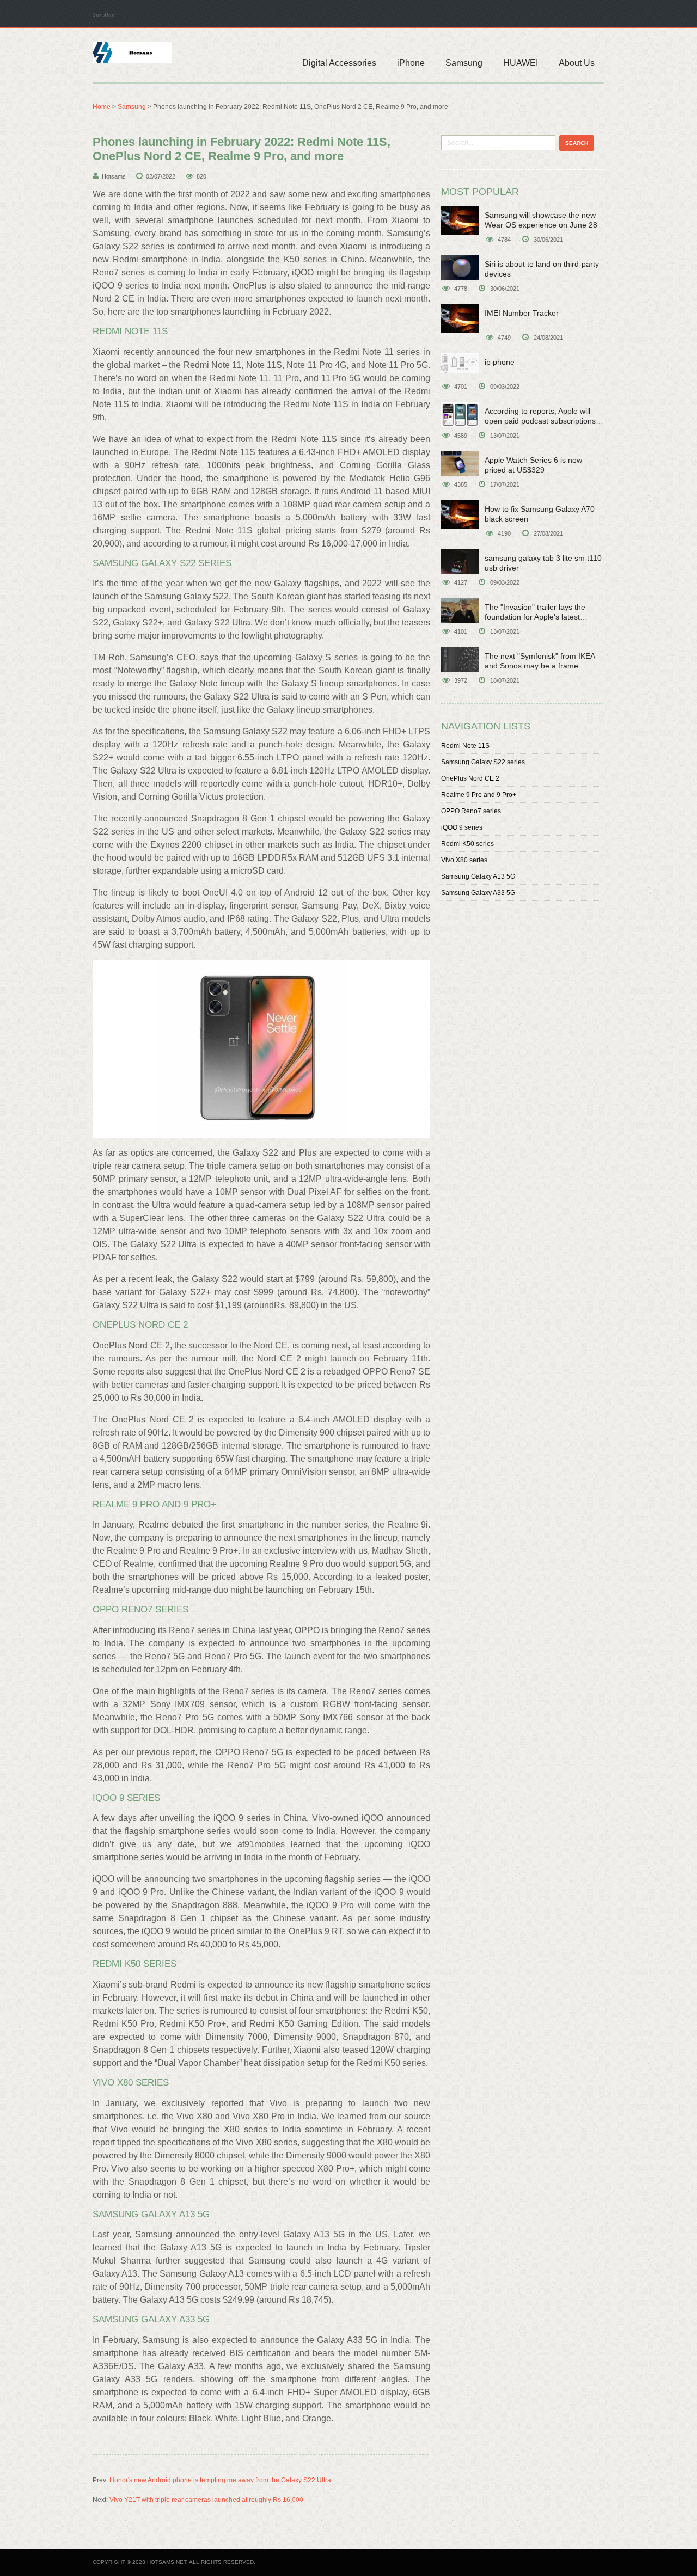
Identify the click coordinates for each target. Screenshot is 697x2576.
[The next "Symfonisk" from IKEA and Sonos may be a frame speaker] (460, 660)
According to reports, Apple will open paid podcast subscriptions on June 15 (540, 421)
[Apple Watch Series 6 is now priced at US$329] (460, 464)
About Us (577, 63)
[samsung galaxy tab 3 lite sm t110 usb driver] (460, 562)
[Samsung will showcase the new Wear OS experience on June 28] (460, 221)
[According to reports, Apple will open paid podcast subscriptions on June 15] (460, 415)
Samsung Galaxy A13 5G (478, 876)
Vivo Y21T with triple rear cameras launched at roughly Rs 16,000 (206, 2500)
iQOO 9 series (462, 827)
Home (102, 107)
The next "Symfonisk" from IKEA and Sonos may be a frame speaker (540, 666)
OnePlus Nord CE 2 (470, 778)
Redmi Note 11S (465, 746)
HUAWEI (521, 63)
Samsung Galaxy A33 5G (478, 893)
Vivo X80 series (464, 860)
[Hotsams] (132, 52)
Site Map (104, 14)
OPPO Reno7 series (471, 811)
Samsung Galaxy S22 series (483, 762)
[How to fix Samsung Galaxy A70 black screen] (460, 515)
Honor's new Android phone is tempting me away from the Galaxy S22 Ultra (220, 2480)
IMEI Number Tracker (522, 313)
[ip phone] (460, 363)
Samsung (464, 63)
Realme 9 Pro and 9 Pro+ (479, 795)
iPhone (411, 63)
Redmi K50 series (467, 844)
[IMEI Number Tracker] (460, 319)
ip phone (500, 362)
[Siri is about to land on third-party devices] (460, 268)
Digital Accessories (339, 63)
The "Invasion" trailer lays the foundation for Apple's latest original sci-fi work (535, 617)
